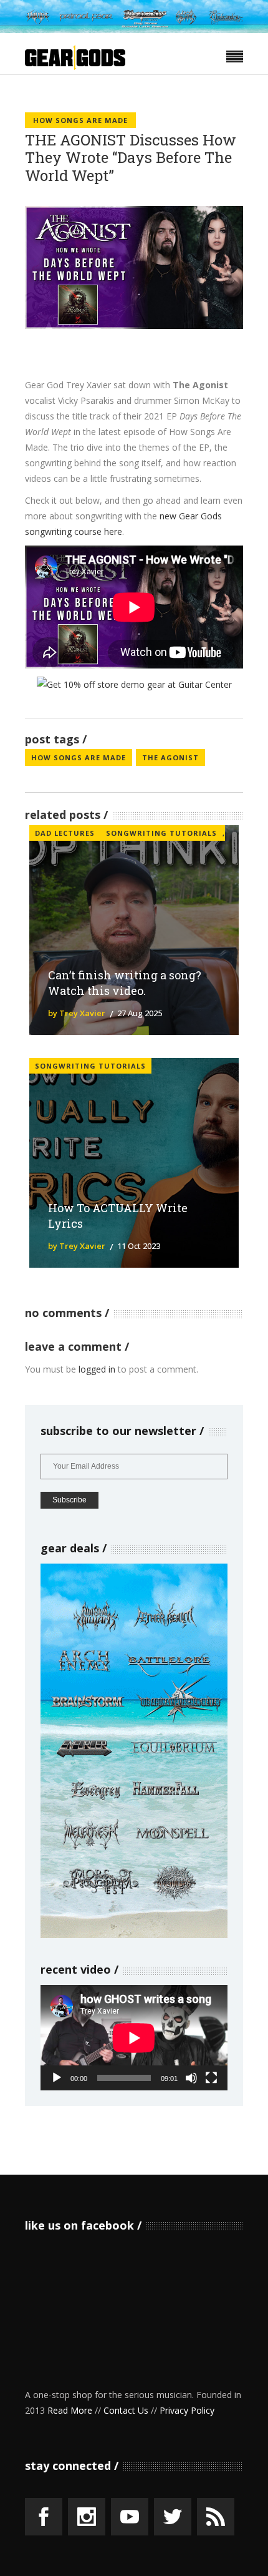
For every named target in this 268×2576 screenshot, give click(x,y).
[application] (134, 2038)
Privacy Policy (187, 2410)
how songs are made (79, 757)
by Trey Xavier (77, 1013)
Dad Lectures (65, 833)
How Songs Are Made (80, 120)
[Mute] (191, 2078)
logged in (97, 1369)
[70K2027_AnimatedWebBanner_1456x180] (134, 30)
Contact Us (126, 2410)
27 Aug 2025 (140, 1013)
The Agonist (170, 757)
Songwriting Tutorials (161, 833)
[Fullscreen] (211, 2078)
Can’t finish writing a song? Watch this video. (125, 983)
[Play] (57, 2078)
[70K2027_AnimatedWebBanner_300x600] (134, 1935)
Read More (70, 2410)
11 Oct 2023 (139, 1246)
